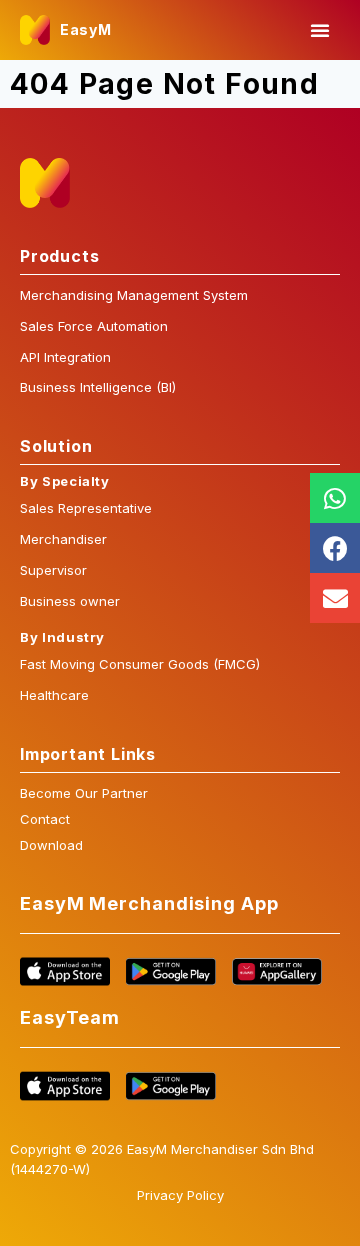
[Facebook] (335, 548)
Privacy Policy (180, 1195)
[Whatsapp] (335, 498)
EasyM (86, 29)
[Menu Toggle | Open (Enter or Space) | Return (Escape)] (320, 30)
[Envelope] (335, 598)
